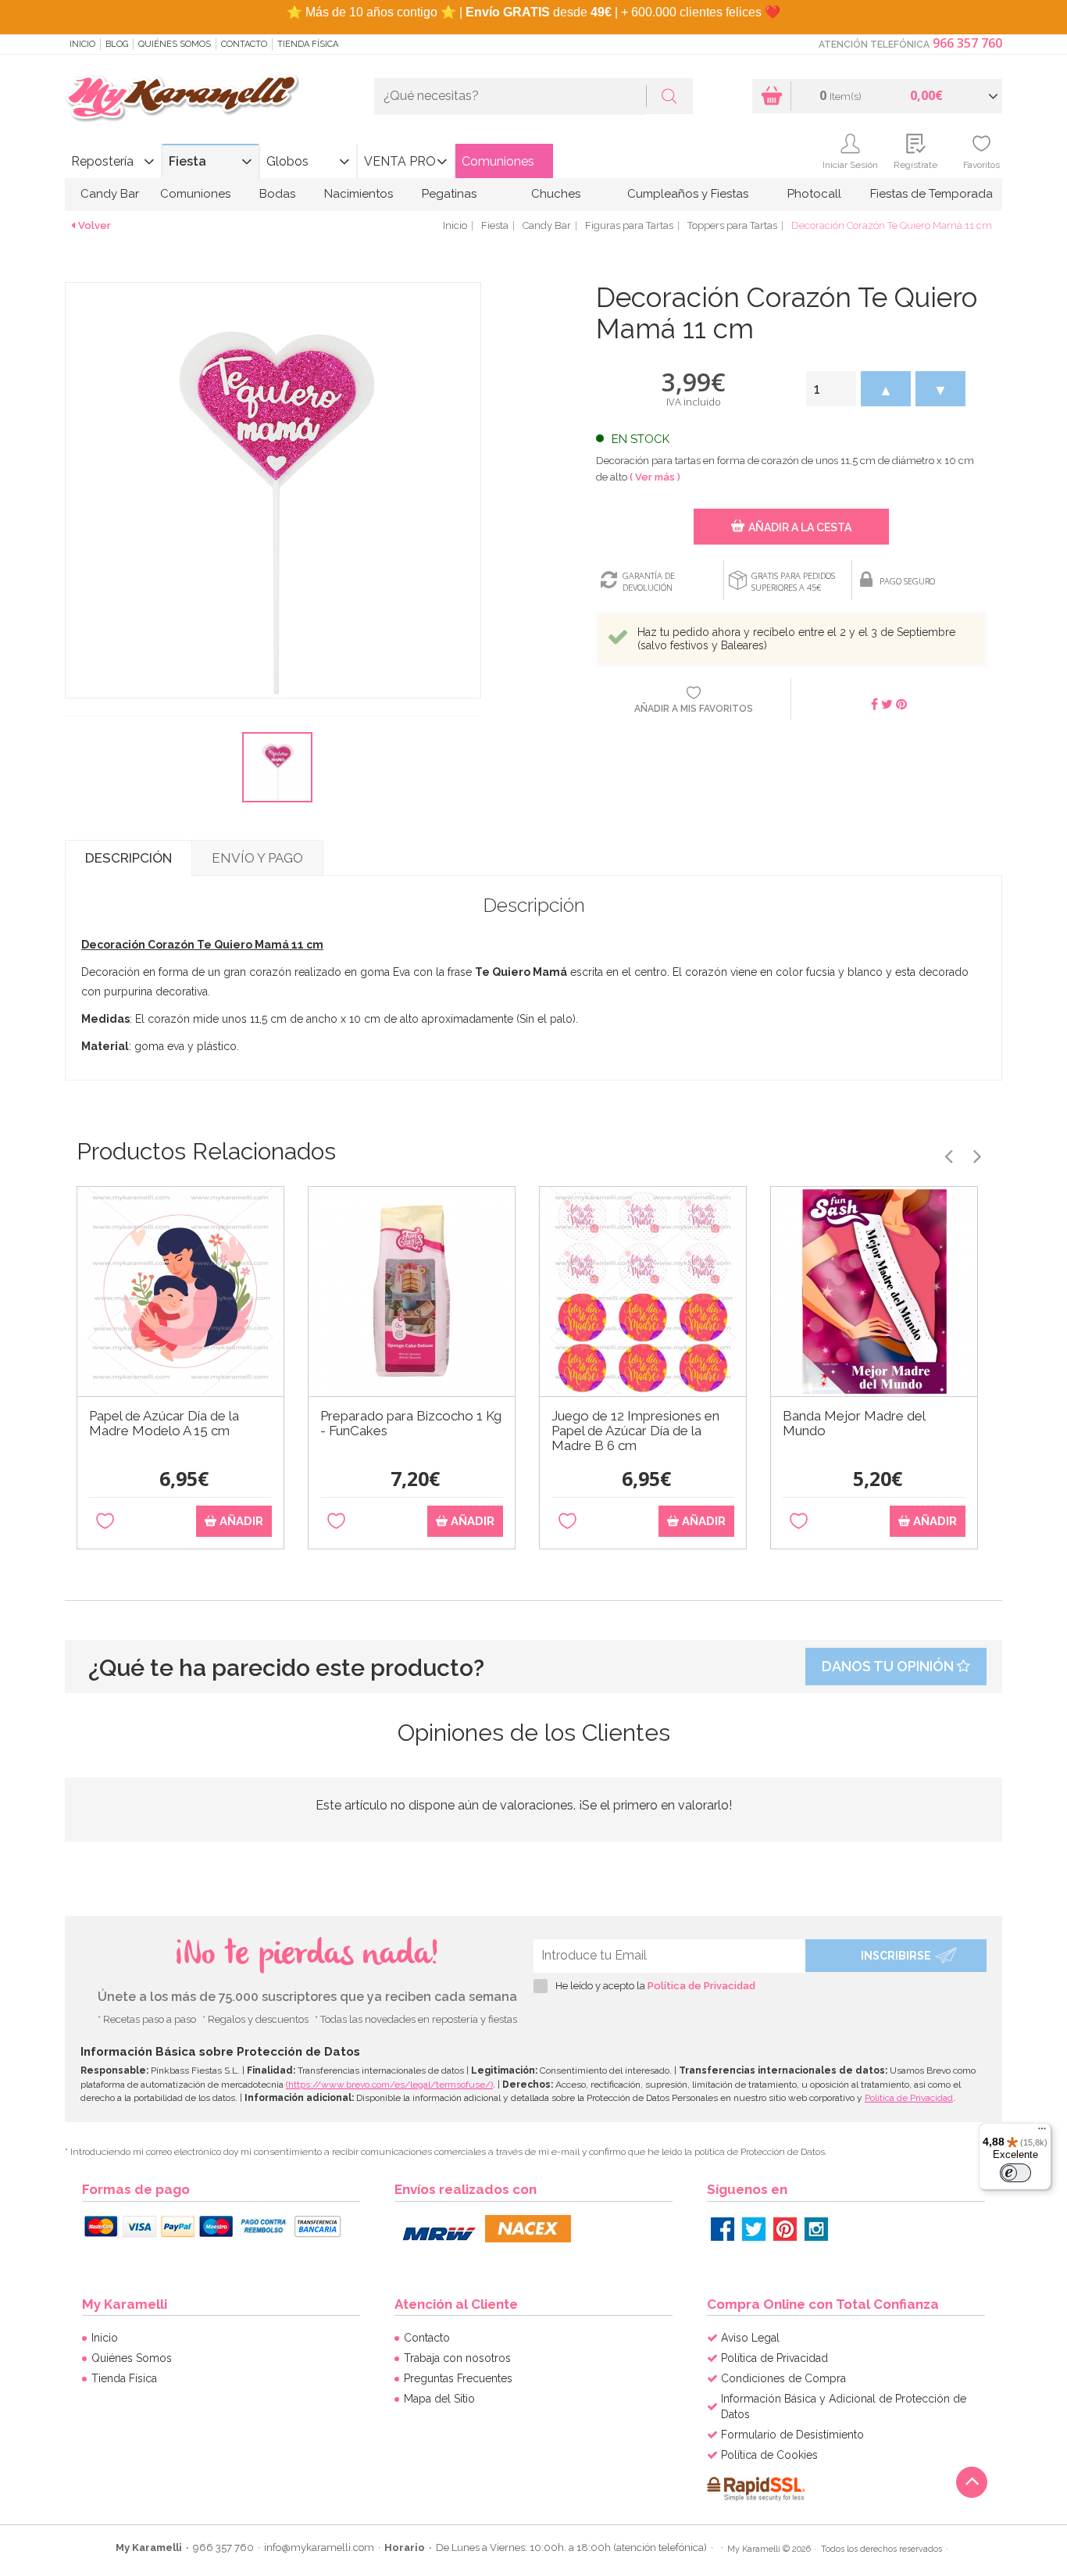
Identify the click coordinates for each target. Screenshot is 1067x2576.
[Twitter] (754, 2229)
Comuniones (498, 161)
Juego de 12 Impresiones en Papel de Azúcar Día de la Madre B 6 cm (635, 1431)
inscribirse (896, 1956)
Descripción (128, 858)
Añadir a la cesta (800, 527)
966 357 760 (967, 43)
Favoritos (981, 165)
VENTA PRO (400, 161)
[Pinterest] (785, 2229)
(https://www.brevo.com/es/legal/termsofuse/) (389, 2085)
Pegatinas (449, 194)
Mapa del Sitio (439, 2399)
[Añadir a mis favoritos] (105, 1522)
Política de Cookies (769, 2455)
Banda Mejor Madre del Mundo (854, 1424)
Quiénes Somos (175, 44)
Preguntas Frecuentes (458, 2378)
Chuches (556, 194)
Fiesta (187, 161)
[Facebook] (723, 2229)
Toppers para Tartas (732, 225)
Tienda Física (308, 44)
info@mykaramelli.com (319, 2547)
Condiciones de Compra (783, 2378)
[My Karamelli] (182, 99)
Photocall (814, 194)
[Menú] (1042, 2132)
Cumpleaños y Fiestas (688, 194)
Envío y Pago (257, 858)
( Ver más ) (655, 477)
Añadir (240, 1521)
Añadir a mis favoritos (694, 709)
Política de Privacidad (701, 1986)
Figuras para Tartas (629, 225)
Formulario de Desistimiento (792, 2435)
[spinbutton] (831, 389)
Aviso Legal (750, 2338)
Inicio (82, 44)
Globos (287, 161)
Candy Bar (110, 194)
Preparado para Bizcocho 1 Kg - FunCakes (411, 1424)
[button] (886, 389)
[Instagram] (816, 2229)
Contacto (244, 44)
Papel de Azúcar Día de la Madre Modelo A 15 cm (164, 1424)
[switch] (1015, 2173)
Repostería (102, 161)
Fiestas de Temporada (931, 194)
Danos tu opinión (889, 1666)
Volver (95, 225)
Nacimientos (359, 194)
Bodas (277, 194)
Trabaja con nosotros (457, 2358)
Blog (117, 44)
